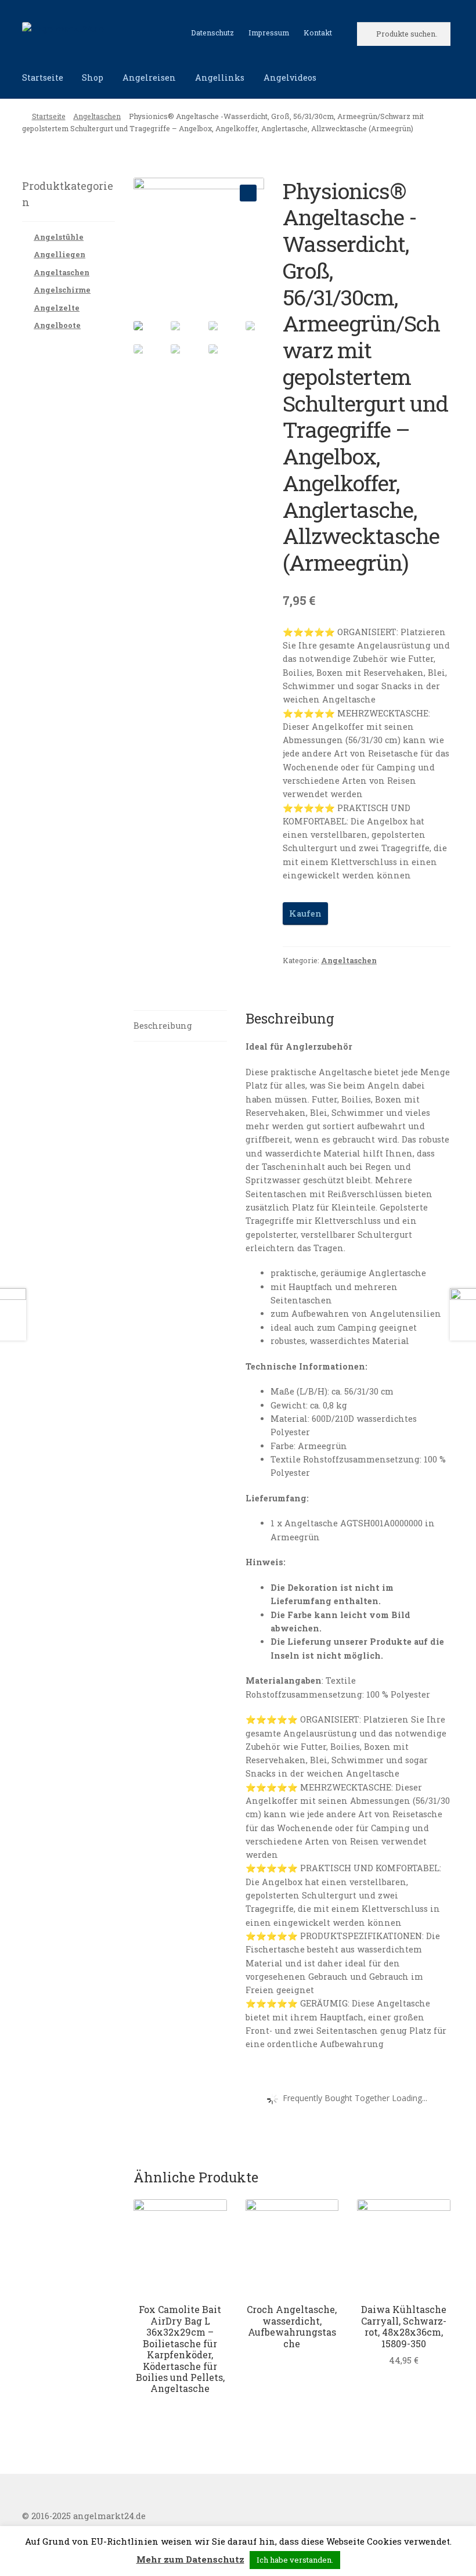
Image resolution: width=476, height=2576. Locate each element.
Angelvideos (290, 78)
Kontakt (318, 33)
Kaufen (305, 914)
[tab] (180, 1026)
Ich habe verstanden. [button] (295, 2560)
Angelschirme (62, 290)
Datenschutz (212, 33)
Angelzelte (57, 308)
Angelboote (57, 325)
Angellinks (220, 78)
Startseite (43, 78)
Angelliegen (59, 254)
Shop (93, 78)
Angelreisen (149, 78)
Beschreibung (163, 1026)
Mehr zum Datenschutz (190, 2559)
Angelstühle (59, 237)
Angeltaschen (97, 116)
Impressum (269, 33)
